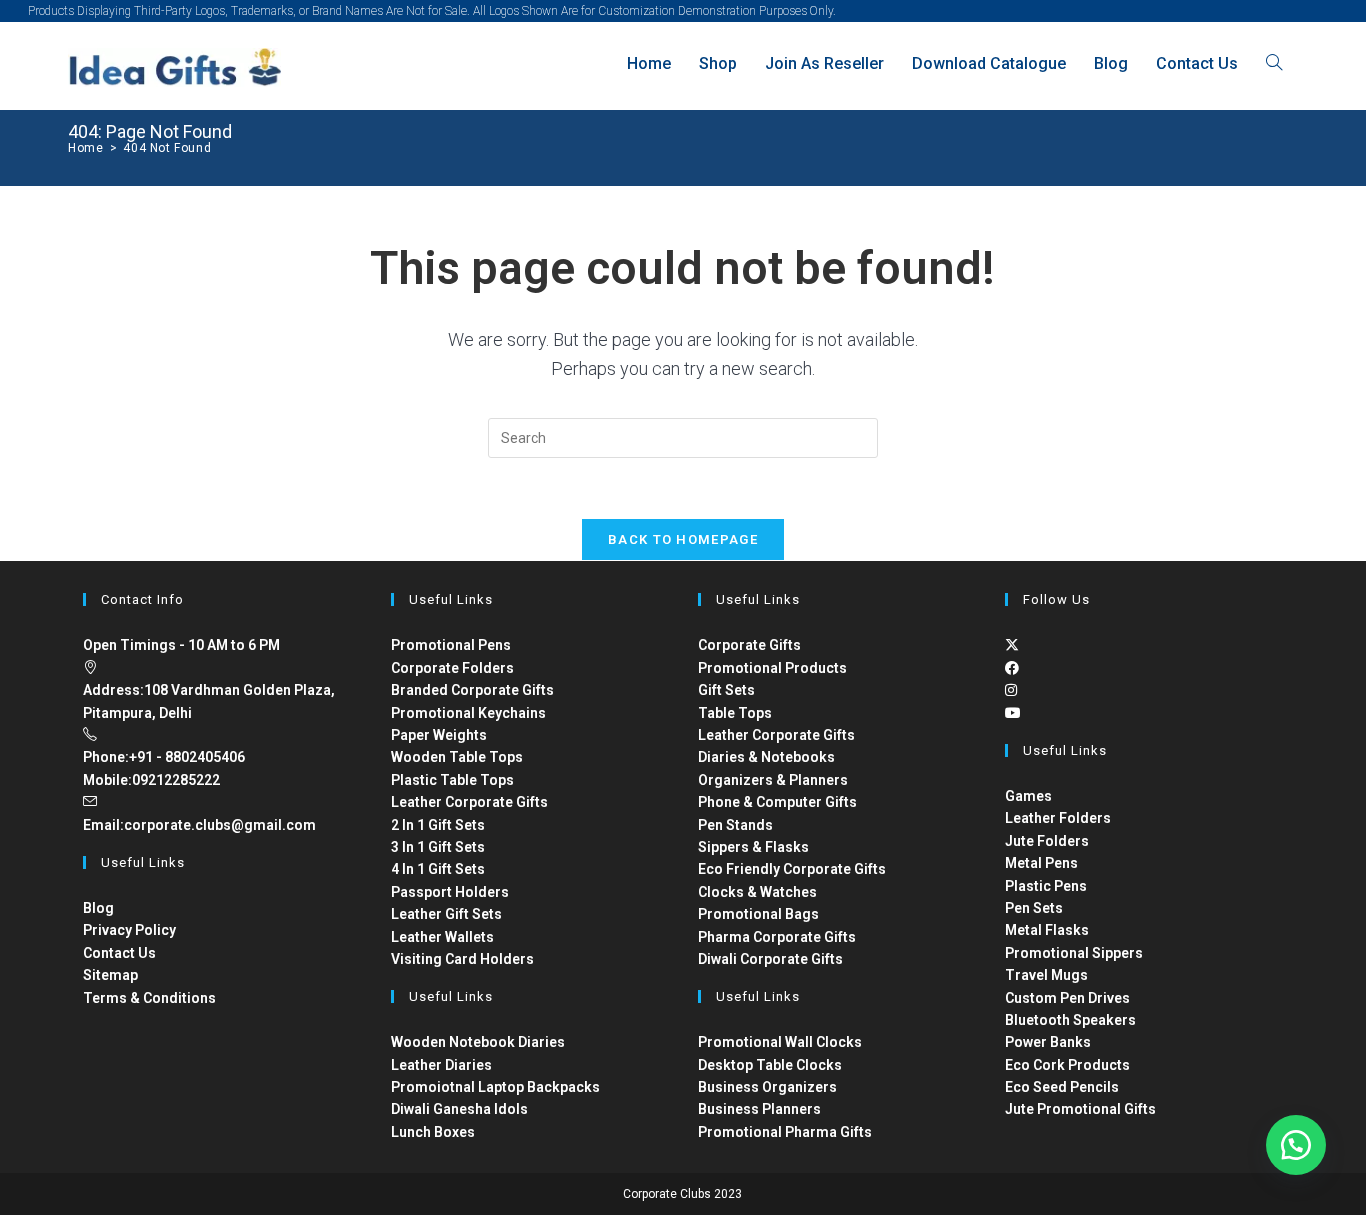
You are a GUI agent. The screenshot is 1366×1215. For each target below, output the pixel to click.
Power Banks (1048, 1042)
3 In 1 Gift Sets (438, 847)
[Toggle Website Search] (1274, 63)
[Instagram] (1011, 690)
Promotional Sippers (1074, 953)
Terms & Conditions (149, 998)
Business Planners (759, 1109)
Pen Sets (1034, 908)
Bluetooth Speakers (1070, 1020)
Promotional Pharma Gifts (785, 1132)
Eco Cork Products (1067, 1065)
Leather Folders (1058, 818)
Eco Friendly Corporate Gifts (792, 869)
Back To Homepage (683, 539)
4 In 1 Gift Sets (438, 869)
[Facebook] (1012, 668)
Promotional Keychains (468, 713)
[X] (1012, 645)
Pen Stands (735, 825)
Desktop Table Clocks (770, 1065)
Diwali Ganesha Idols (459, 1109)
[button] (1296, 1145)
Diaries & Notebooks (766, 757)
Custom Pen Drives (1067, 998)
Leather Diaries (441, 1065)
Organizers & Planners (773, 780)
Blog (98, 908)
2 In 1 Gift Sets (438, 825)
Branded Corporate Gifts (472, 690)
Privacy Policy (129, 930)
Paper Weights (439, 735)
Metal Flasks (1047, 930)
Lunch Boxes (433, 1132)
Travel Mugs (1046, 975)
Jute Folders (1047, 841)
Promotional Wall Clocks (780, 1042)
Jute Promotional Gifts (1080, 1109)
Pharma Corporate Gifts (777, 937)
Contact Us (119, 953)
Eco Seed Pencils (1062, 1087)
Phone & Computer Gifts (777, 802)
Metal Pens (1041, 863)
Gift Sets (726, 690)
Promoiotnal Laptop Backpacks (495, 1087)
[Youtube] (1013, 713)
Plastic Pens (1046, 886)
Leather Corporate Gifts (469, 802)
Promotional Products (772, 668)
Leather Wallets (442, 937)
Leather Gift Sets (446, 914)
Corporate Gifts (749, 645)
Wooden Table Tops (457, 757)
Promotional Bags (758, 914)
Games (1028, 796)
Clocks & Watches (757, 892)
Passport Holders (450, 892)
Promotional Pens (451, 645)
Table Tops (735, 713)
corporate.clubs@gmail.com (220, 825)
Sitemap (110, 975)
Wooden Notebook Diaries (478, 1042)
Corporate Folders (452, 668)
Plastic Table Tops (452, 780)
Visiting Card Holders (462, 959)
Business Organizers (767, 1087)
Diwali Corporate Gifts (770, 959)
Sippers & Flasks (753, 847)
